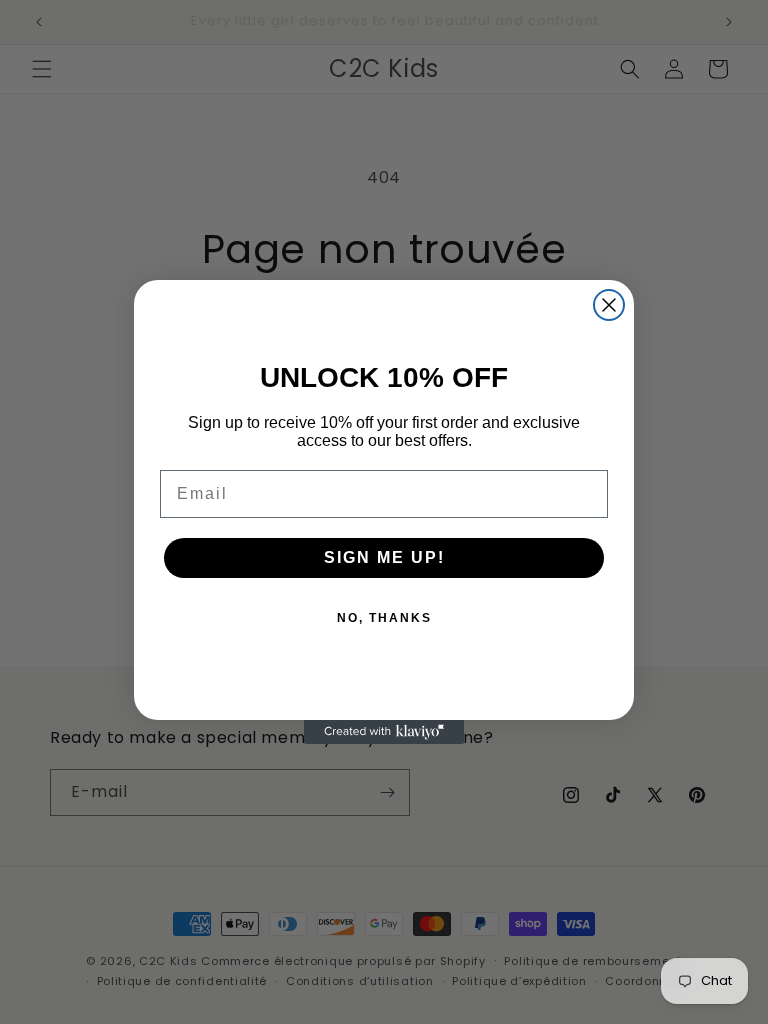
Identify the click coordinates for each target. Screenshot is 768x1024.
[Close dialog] (609, 305)
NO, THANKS (384, 618)
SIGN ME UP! (384, 557)
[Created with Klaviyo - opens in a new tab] (384, 732)
